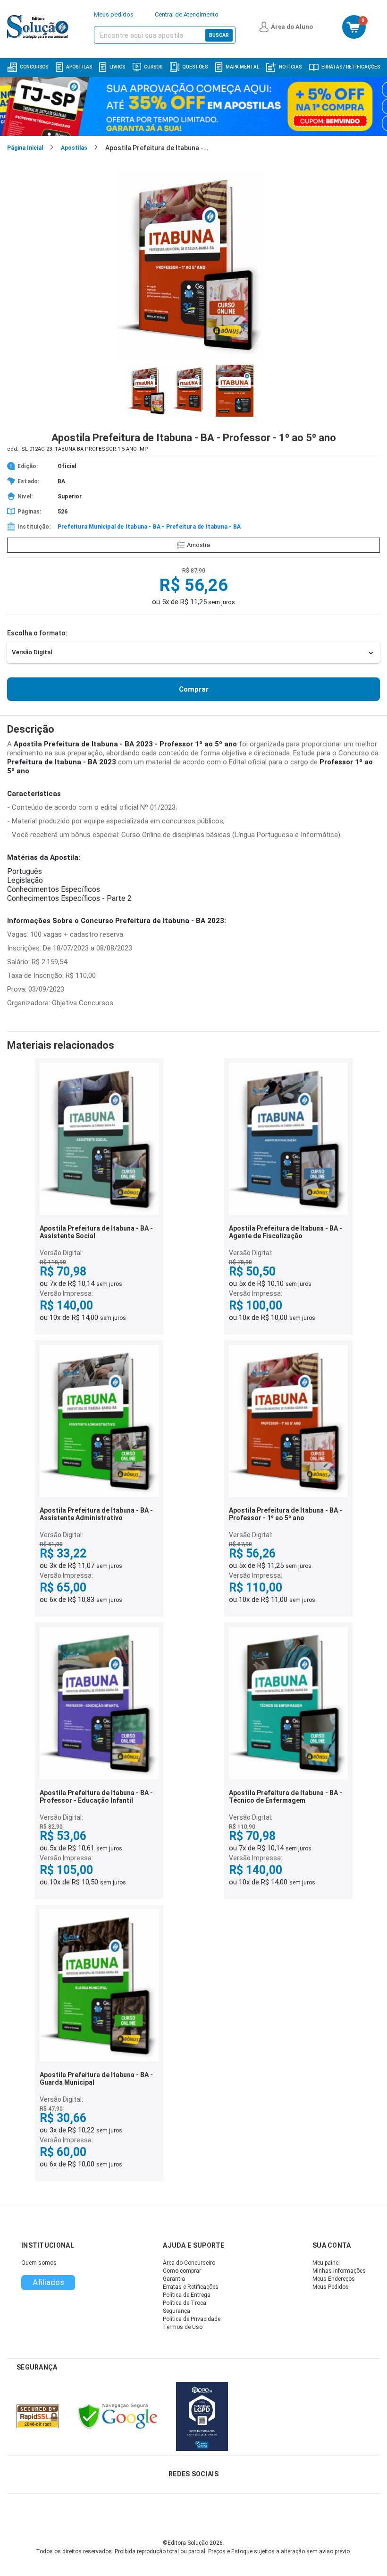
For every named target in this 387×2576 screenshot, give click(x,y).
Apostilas (79, 67)
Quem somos (39, 2263)
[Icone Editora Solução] (39, 27)
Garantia (174, 2279)
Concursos (34, 67)
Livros (117, 67)
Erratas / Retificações (351, 67)
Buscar (219, 35)
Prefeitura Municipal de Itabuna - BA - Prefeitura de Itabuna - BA (149, 527)
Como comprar (182, 2271)
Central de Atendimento (187, 14)
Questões (195, 67)
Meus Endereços (334, 2279)
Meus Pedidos (331, 2287)
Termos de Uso (183, 2327)
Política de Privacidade (192, 2319)
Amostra (198, 545)
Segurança (177, 2311)
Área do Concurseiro (189, 2263)
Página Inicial (25, 148)
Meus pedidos (114, 14)
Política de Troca (185, 2303)
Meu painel (326, 2263)
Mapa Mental (242, 67)
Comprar (194, 689)
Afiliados (48, 2282)
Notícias (290, 67)
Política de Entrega (187, 2295)
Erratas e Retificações (191, 2287)
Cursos (153, 67)
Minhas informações (339, 2271)
